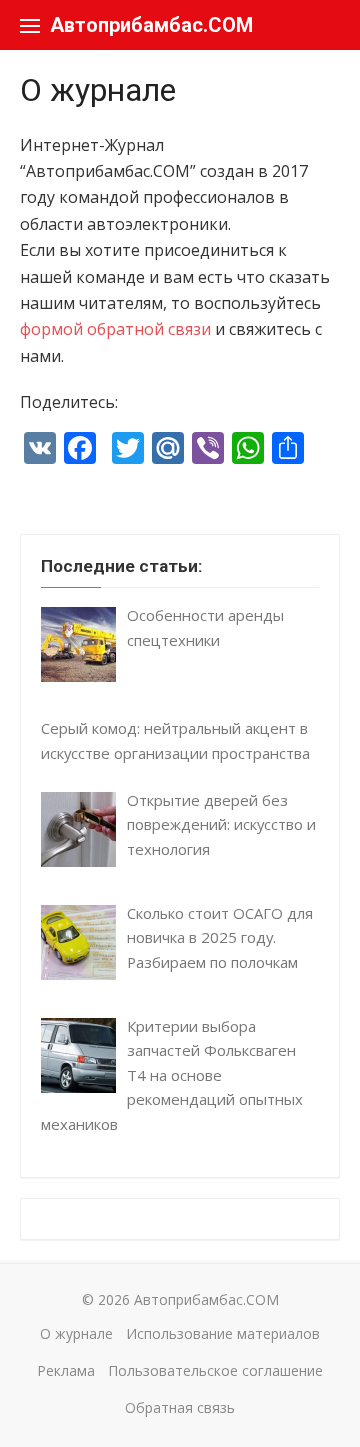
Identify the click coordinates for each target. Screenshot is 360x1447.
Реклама (66, 1370)
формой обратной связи (115, 329)
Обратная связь (180, 1407)
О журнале (76, 1333)
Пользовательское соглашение (215, 1370)
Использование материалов (223, 1333)
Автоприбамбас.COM (151, 25)
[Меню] (30, 25)
